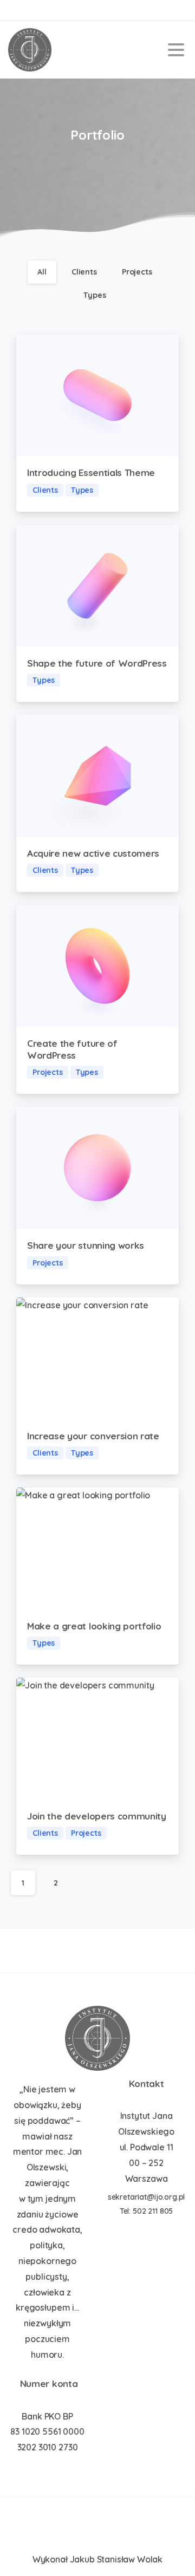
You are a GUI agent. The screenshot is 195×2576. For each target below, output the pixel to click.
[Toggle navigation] (176, 50)
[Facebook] (19, 10)
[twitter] (35, 10)
